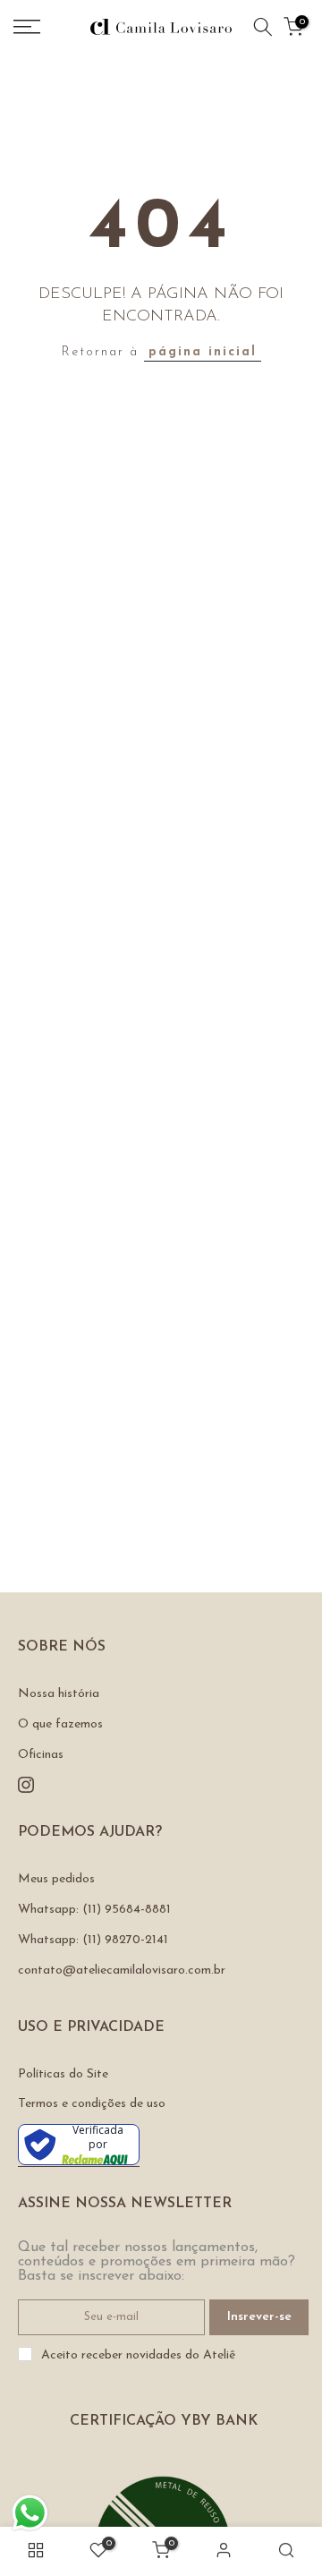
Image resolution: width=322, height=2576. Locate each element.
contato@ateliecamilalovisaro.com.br (122, 1970)
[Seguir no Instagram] (26, 1785)
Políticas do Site (63, 2074)
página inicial (203, 352)
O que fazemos (60, 1724)
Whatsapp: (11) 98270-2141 (93, 1940)
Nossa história (59, 1694)
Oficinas (41, 1755)
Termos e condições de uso (92, 2104)
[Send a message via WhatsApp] (30, 2513)
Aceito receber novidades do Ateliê (138, 2355)
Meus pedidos (56, 1879)
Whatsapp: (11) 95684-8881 (94, 1910)
